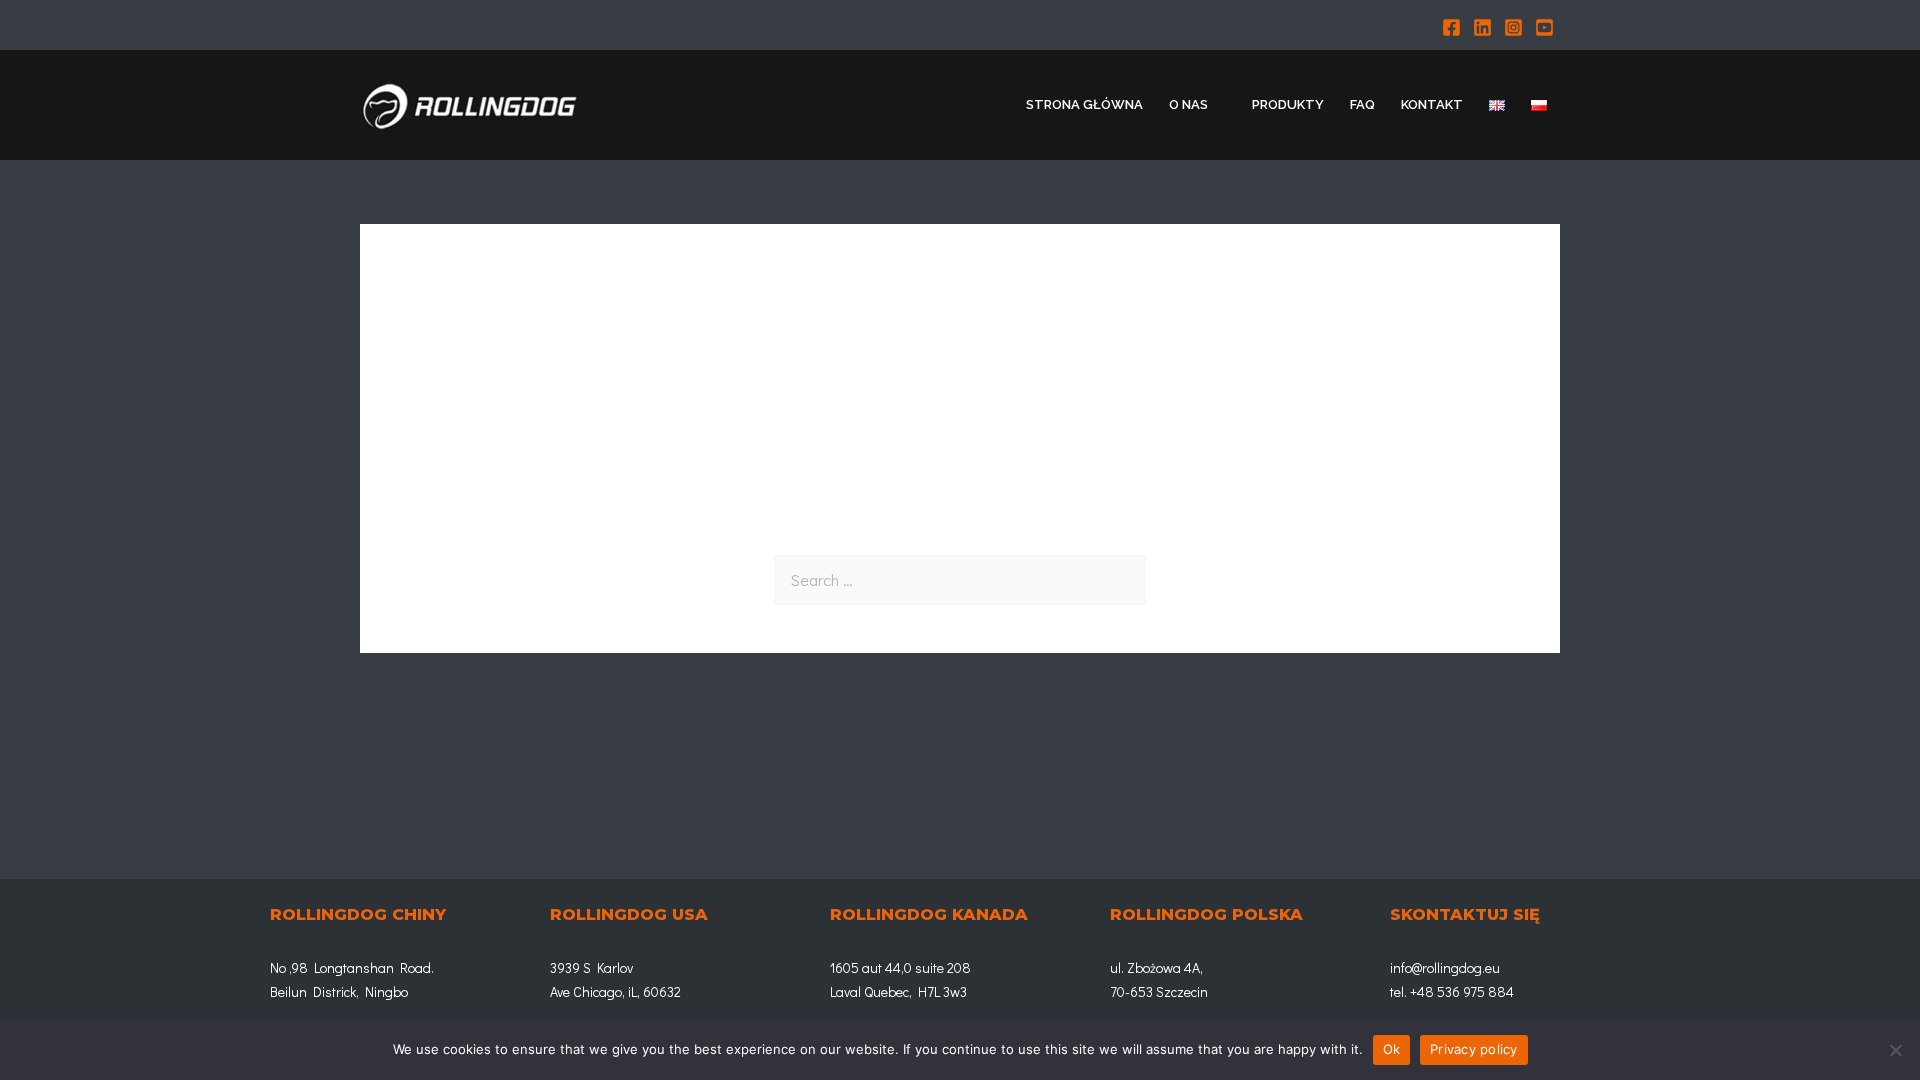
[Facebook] (1451, 27)
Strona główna (1084, 104)
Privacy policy (1474, 1049)
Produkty (1288, 104)
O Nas (1188, 104)
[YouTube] (1544, 27)
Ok (1392, 1049)
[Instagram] (1513, 27)
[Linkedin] (1482, 27)
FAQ (1362, 104)
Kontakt (1432, 104)
